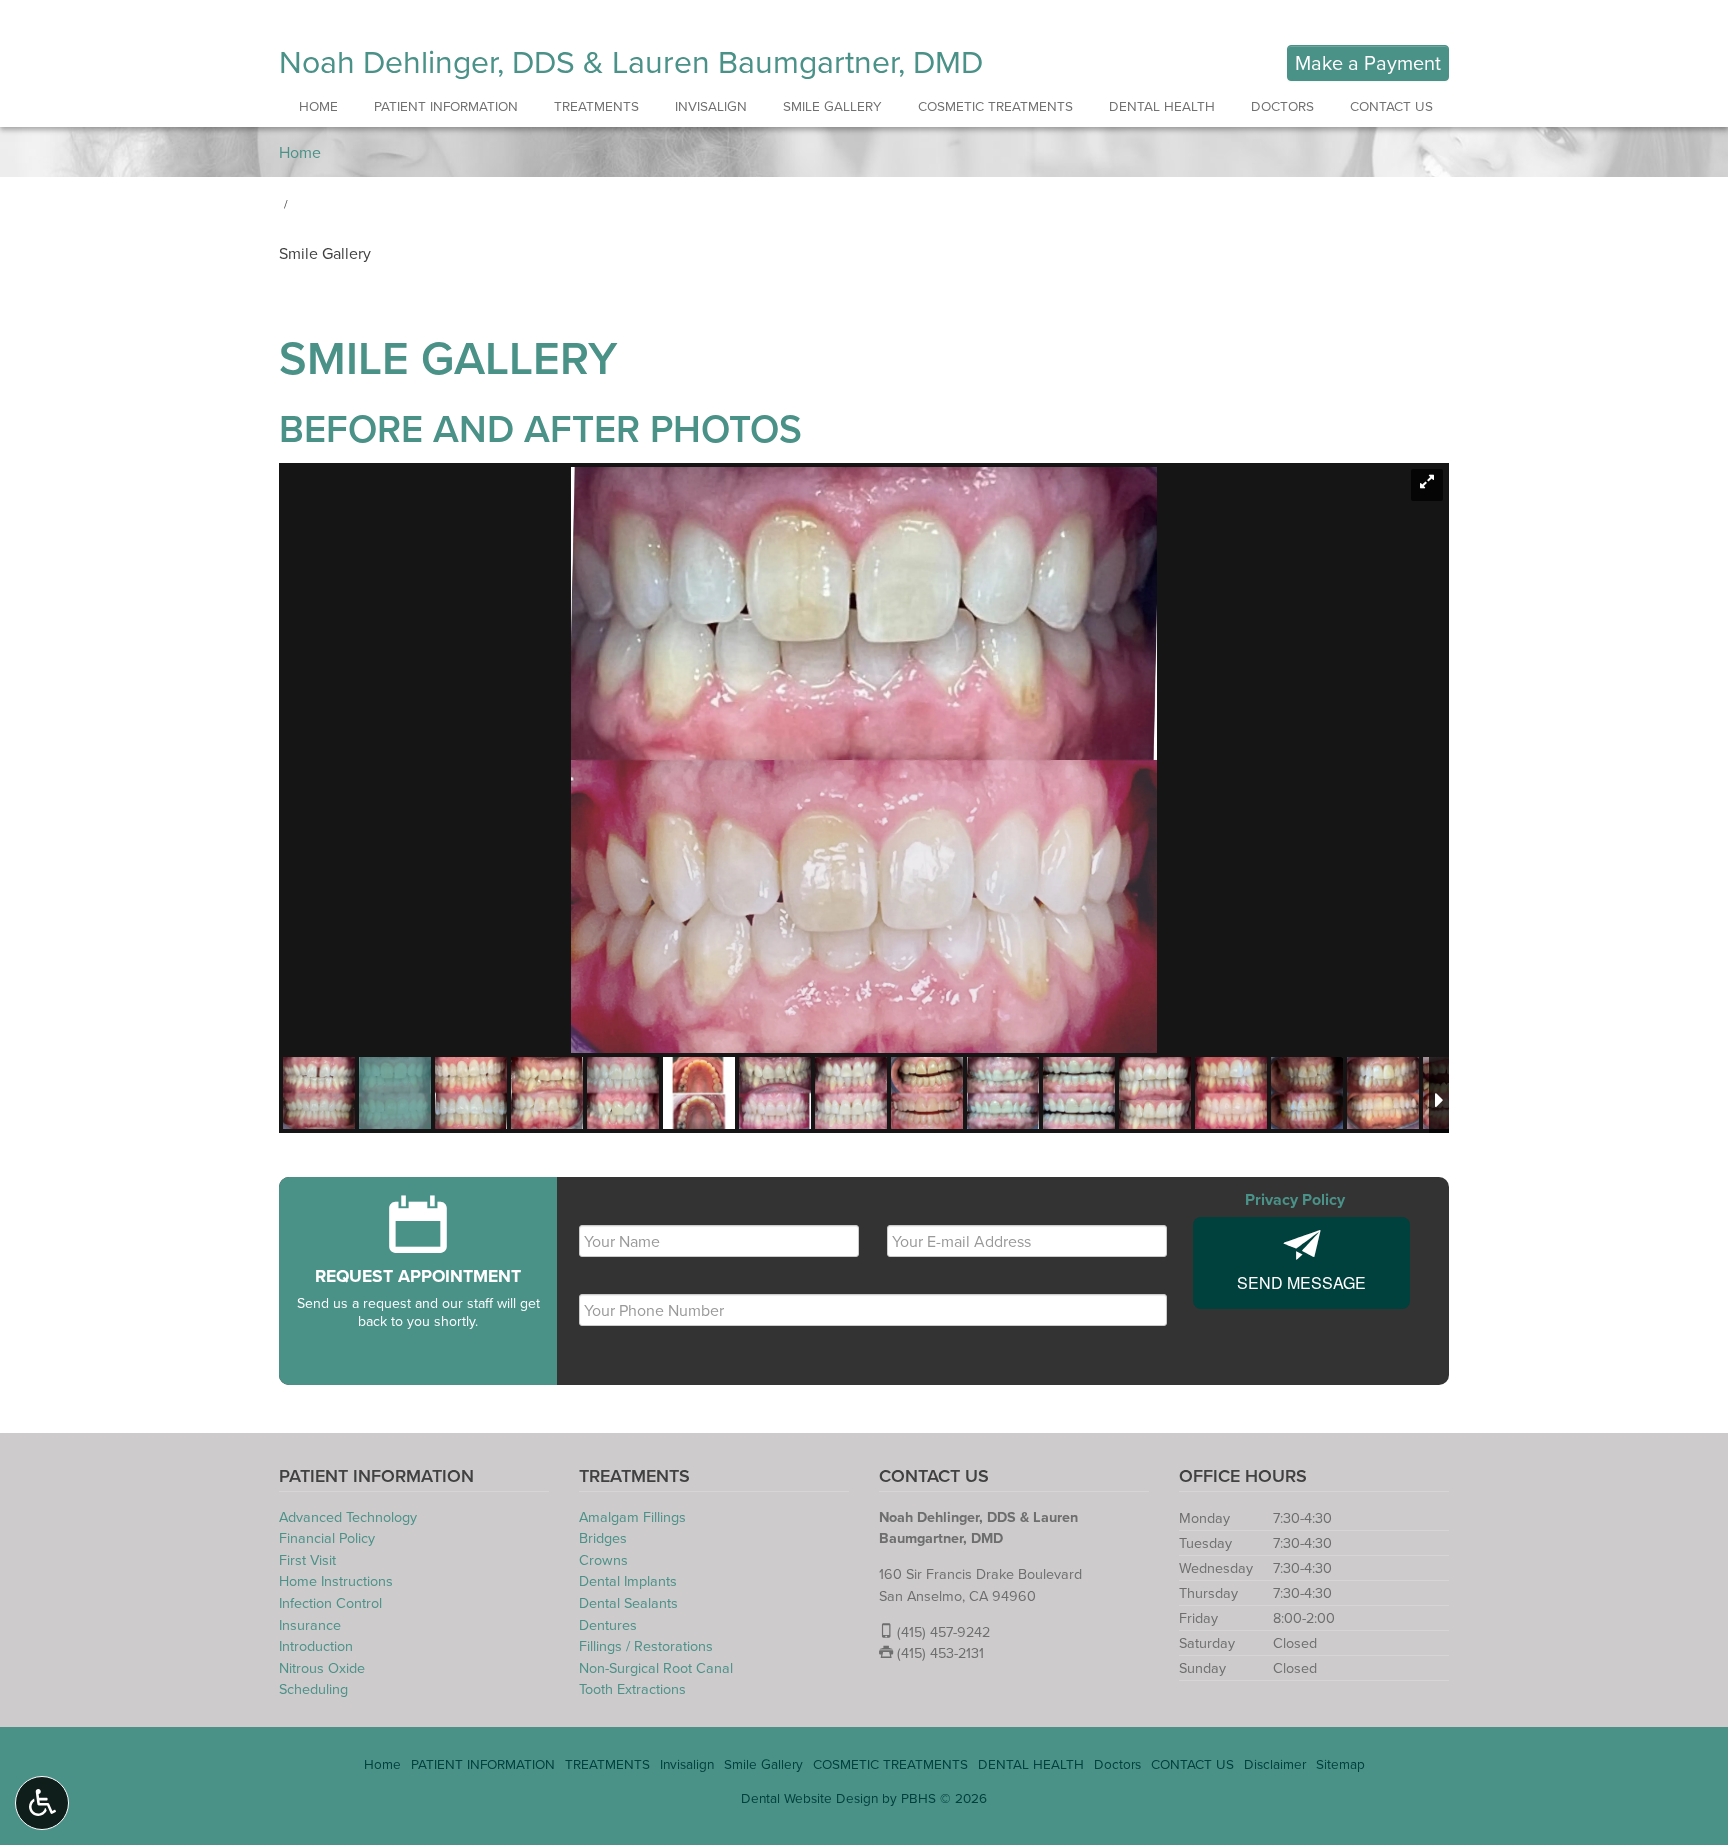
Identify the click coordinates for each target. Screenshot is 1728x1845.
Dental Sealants (628, 1602)
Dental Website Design (809, 1797)
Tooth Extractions (632, 1688)
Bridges (603, 1537)
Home (318, 105)
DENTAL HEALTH (1162, 105)
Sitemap (1340, 1763)
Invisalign (711, 105)
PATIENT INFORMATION (446, 105)
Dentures (608, 1624)
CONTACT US (1391, 105)
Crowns (603, 1559)
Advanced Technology (348, 1516)
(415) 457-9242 (943, 1631)
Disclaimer (1275, 1763)
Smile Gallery (832, 105)
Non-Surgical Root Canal (656, 1667)
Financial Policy (327, 1537)
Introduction (316, 1645)
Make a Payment (1368, 62)
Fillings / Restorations (646, 1645)
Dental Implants (628, 1580)
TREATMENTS (596, 105)
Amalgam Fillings (632, 1516)
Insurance (310, 1624)
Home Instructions (336, 1580)
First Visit (307, 1559)
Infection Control (330, 1602)
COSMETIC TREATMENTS (995, 105)
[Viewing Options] (42, 1803)
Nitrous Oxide (322, 1667)
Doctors (1282, 105)
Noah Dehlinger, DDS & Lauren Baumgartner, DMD (631, 60)
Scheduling (313, 1688)
